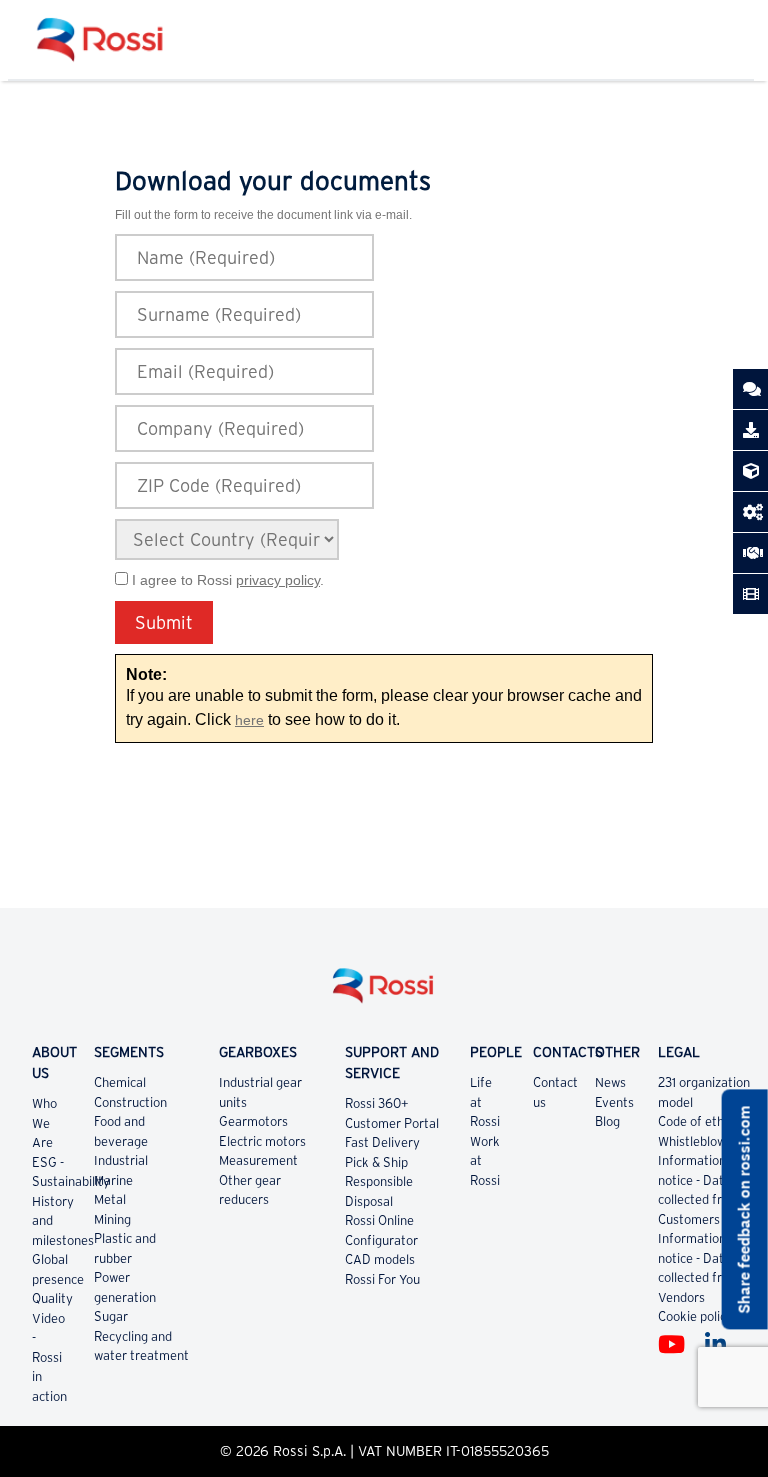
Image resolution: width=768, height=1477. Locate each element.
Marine (113, 1180)
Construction (130, 1102)
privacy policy (278, 580)
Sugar (111, 1316)
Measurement (258, 1160)
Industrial (121, 1160)
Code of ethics (698, 1121)
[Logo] (384, 993)
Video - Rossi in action (49, 1357)
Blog (607, 1121)
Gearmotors (253, 1121)
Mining (112, 1219)
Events (614, 1102)
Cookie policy (695, 1316)
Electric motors (262, 1141)
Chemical (120, 1082)
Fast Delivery (382, 1142)
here (249, 720)
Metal (110, 1199)
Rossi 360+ (377, 1103)
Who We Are (44, 1123)
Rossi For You (382, 1279)
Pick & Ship (376, 1162)
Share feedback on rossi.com (744, 1209)
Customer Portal (392, 1123)
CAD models (380, 1259)
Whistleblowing (700, 1141)
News (610, 1082)
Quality (52, 1298)
